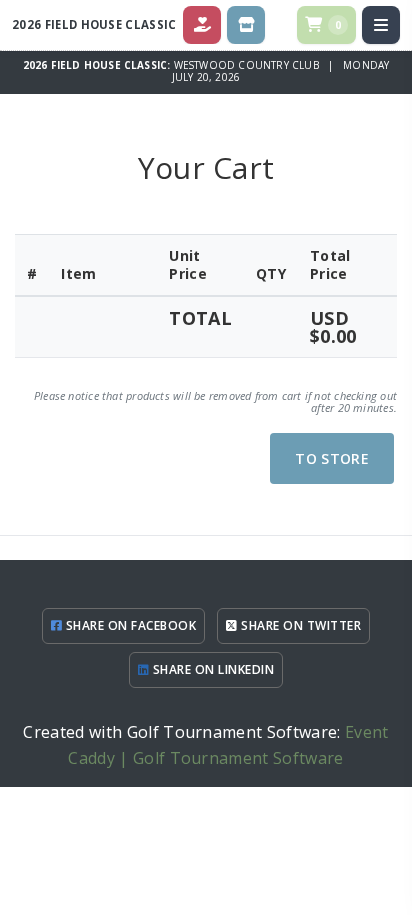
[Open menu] (381, 25)
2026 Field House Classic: (98, 65)
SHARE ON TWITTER (299, 625)
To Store (332, 458)
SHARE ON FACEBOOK (129, 625)
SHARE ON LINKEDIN (211, 669)
